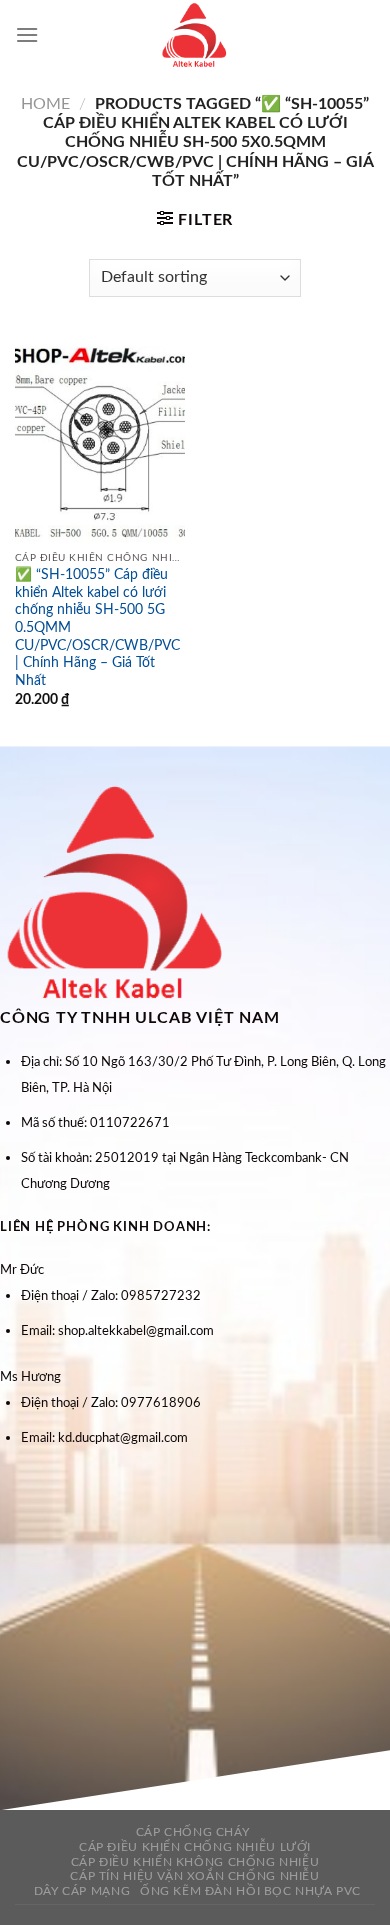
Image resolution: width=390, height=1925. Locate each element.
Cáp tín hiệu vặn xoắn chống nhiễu (194, 1876)
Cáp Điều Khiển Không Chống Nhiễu (195, 1862)
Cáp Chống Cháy (193, 1832)
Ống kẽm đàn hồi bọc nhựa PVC (250, 1891)
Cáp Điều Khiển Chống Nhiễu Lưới (195, 1847)
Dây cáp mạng (82, 1891)
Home (45, 104)
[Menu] (27, 34)
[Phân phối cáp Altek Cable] (195, 35)
